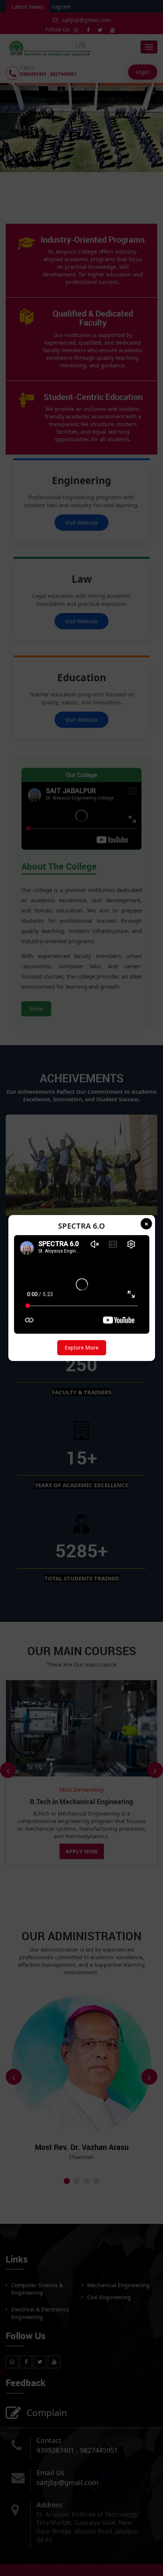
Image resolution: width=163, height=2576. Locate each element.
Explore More (82, 1348)
